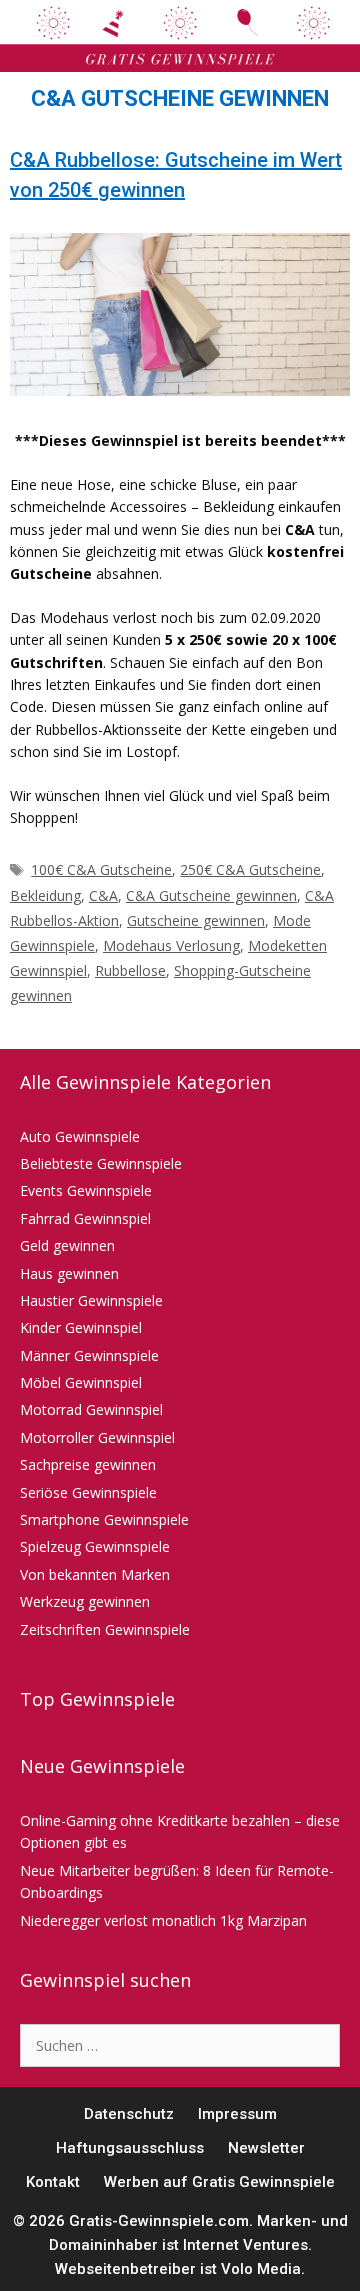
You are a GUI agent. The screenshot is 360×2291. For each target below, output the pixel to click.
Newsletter (266, 2148)
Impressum (237, 2114)
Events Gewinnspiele (86, 1190)
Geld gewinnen (67, 1245)
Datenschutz (129, 2114)
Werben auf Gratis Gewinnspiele (219, 2182)
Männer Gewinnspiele (89, 1355)
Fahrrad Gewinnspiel (85, 1218)
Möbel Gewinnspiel (81, 1382)
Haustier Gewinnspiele (91, 1300)
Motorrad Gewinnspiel (91, 1409)
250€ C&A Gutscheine (250, 869)
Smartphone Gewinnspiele (104, 1519)
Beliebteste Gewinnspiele (101, 1163)
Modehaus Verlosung (171, 945)
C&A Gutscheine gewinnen (211, 895)
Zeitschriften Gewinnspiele (105, 1629)
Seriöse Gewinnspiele (88, 1492)
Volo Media (261, 2269)
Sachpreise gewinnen (88, 1464)
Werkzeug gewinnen (85, 1601)
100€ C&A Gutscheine (101, 869)
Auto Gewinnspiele (80, 1136)
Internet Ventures (245, 2245)
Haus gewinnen (69, 1273)
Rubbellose (130, 970)
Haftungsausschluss (130, 2148)
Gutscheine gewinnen (196, 920)
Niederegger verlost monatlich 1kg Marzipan (163, 1920)
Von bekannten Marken (95, 1574)
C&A (103, 895)
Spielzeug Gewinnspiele (95, 1546)
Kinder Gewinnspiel (81, 1327)
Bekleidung (45, 895)
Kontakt (53, 2182)
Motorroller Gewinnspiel (97, 1437)
